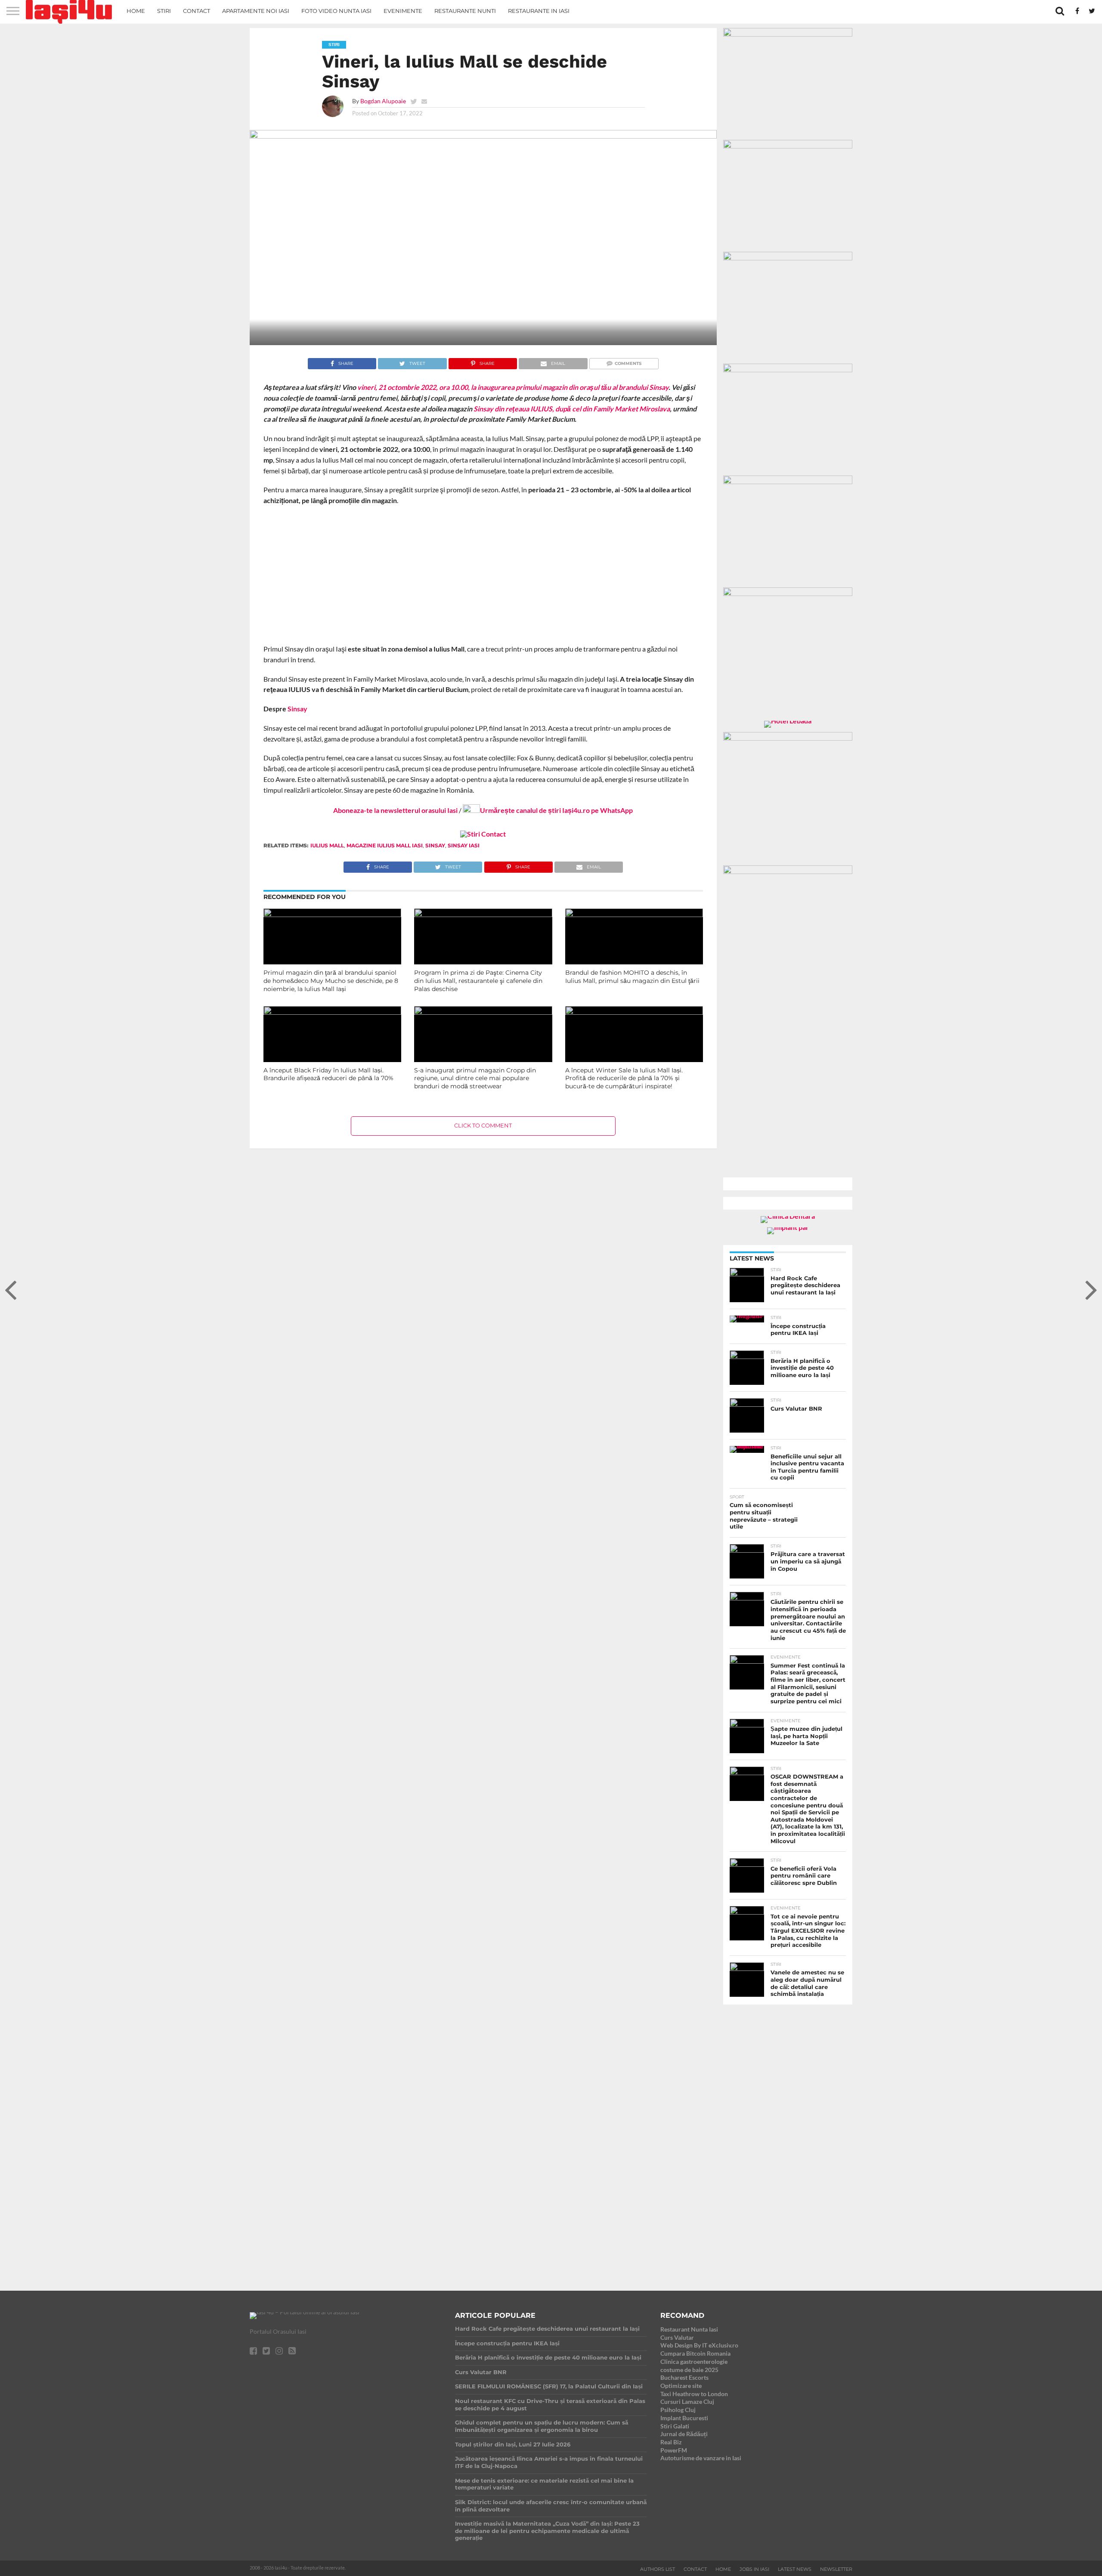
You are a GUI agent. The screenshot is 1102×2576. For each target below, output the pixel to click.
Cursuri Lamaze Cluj (687, 2401)
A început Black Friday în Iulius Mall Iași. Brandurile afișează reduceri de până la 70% (328, 1074)
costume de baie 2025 (689, 2370)
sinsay (435, 845)
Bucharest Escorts (684, 2377)
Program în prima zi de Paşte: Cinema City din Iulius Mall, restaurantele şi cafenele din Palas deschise (478, 981)
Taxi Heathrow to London (694, 2394)
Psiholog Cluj (678, 2410)
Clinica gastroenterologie (694, 2361)
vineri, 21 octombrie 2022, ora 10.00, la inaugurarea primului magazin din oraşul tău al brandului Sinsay (513, 387)
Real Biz (671, 2442)
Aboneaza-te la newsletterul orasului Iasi (395, 810)
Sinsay (297, 709)
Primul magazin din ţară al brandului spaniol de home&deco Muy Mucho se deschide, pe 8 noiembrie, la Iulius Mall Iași (331, 981)
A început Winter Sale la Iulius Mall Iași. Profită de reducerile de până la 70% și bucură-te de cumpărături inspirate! (624, 1078)
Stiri (164, 11)
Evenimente (403, 11)
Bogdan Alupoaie (383, 101)
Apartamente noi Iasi (256, 11)
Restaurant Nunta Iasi (689, 2329)
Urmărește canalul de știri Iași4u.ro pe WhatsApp (556, 810)
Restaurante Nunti (465, 11)
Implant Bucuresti (684, 2418)
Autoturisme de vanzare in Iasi (701, 2458)
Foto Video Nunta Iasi (336, 11)
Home (136, 11)
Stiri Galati (675, 2426)
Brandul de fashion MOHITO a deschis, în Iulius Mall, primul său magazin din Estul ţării (632, 977)
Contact (197, 11)
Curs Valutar (677, 2337)
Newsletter (836, 2569)
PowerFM (674, 2450)
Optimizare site (681, 2386)
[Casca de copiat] (788, 146)
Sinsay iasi (464, 845)
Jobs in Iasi (754, 2569)
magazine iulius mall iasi (385, 845)
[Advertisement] (483, 575)
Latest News (795, 2569)
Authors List (658, 2569)
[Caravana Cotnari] (483, 834)
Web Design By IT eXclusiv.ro (699, 2345)
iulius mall (327, 845)
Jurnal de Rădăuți (684, 2434)
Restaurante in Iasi (539, 11)
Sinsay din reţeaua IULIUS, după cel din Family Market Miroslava (572, 409)
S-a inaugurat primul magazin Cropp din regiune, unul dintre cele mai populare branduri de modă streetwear (475, 1078)
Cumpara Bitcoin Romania (695, 2353)
